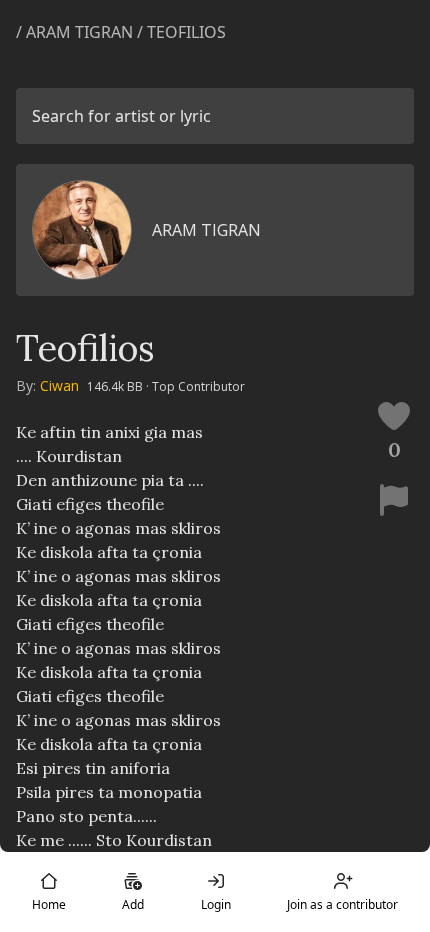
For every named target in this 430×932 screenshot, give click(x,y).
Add (133, 904)
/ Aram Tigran (74, 32)
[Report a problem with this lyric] (394, 500)
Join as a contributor (342, 904)
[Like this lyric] (394, 416)
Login (216, 904)
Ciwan (59, 385)
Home (49, 904)
